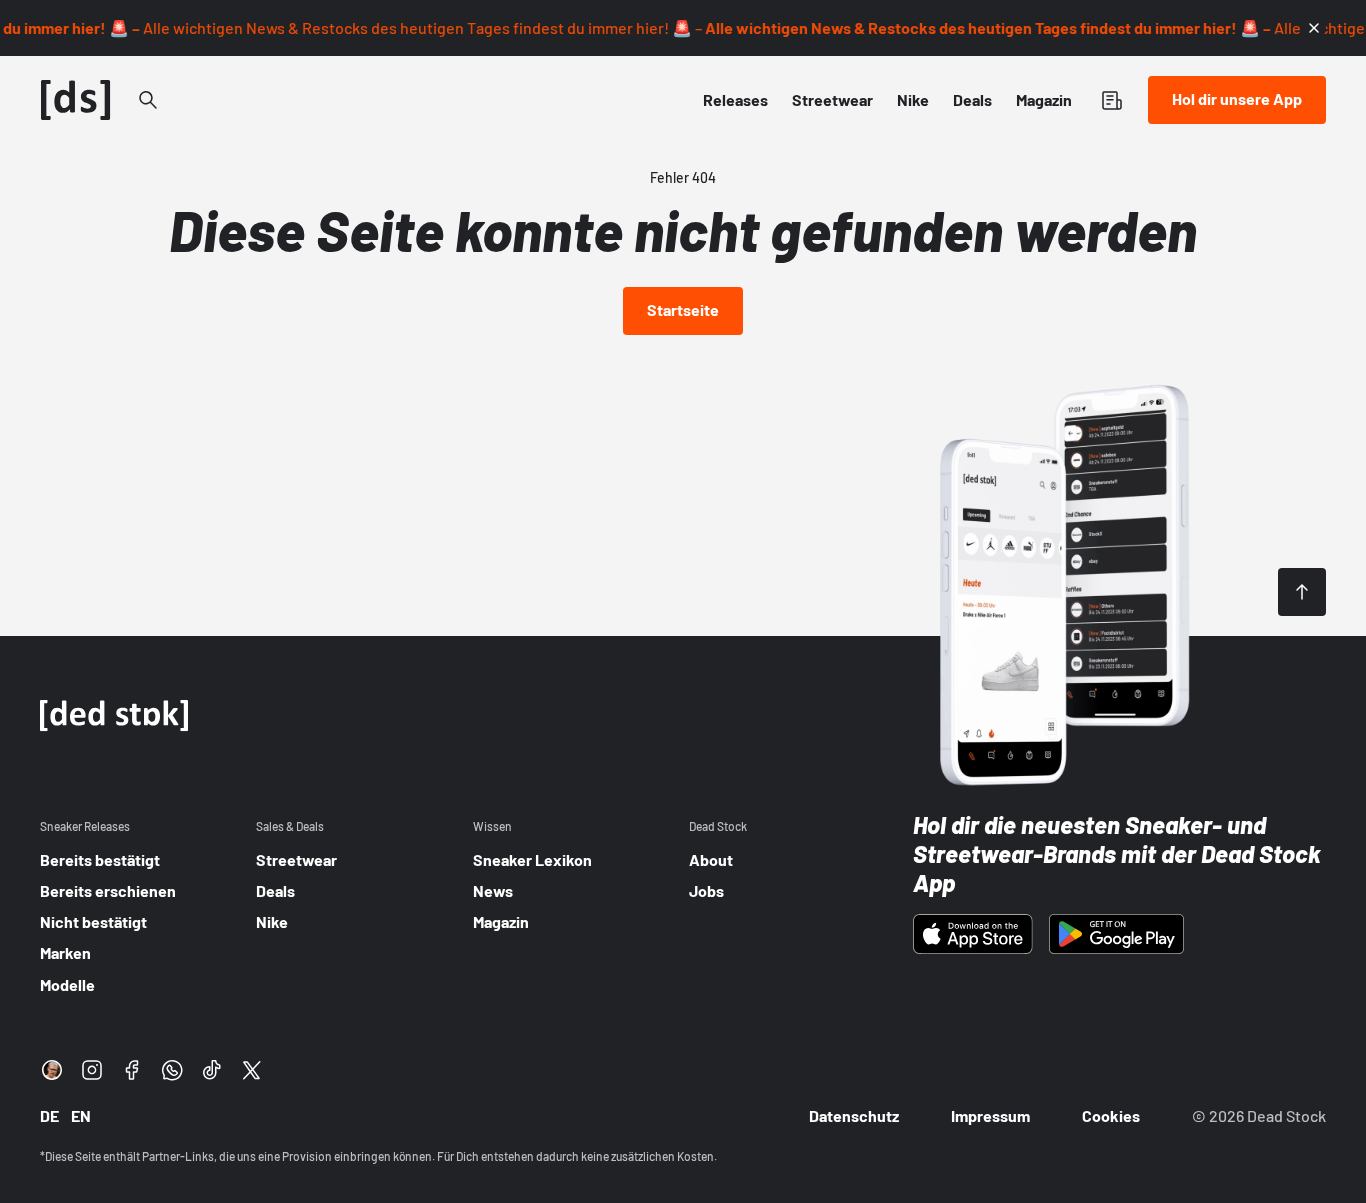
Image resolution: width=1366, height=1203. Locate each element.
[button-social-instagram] (92, 1070)
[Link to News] (148, 100)
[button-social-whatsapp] (172, 1070)
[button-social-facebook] (132, 1070)
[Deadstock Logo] (76, 100)
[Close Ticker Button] (1314, 28)
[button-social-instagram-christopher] (52, 1070)
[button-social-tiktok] (212, 1070)
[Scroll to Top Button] (1302, 592)
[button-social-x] (252, 1070)
